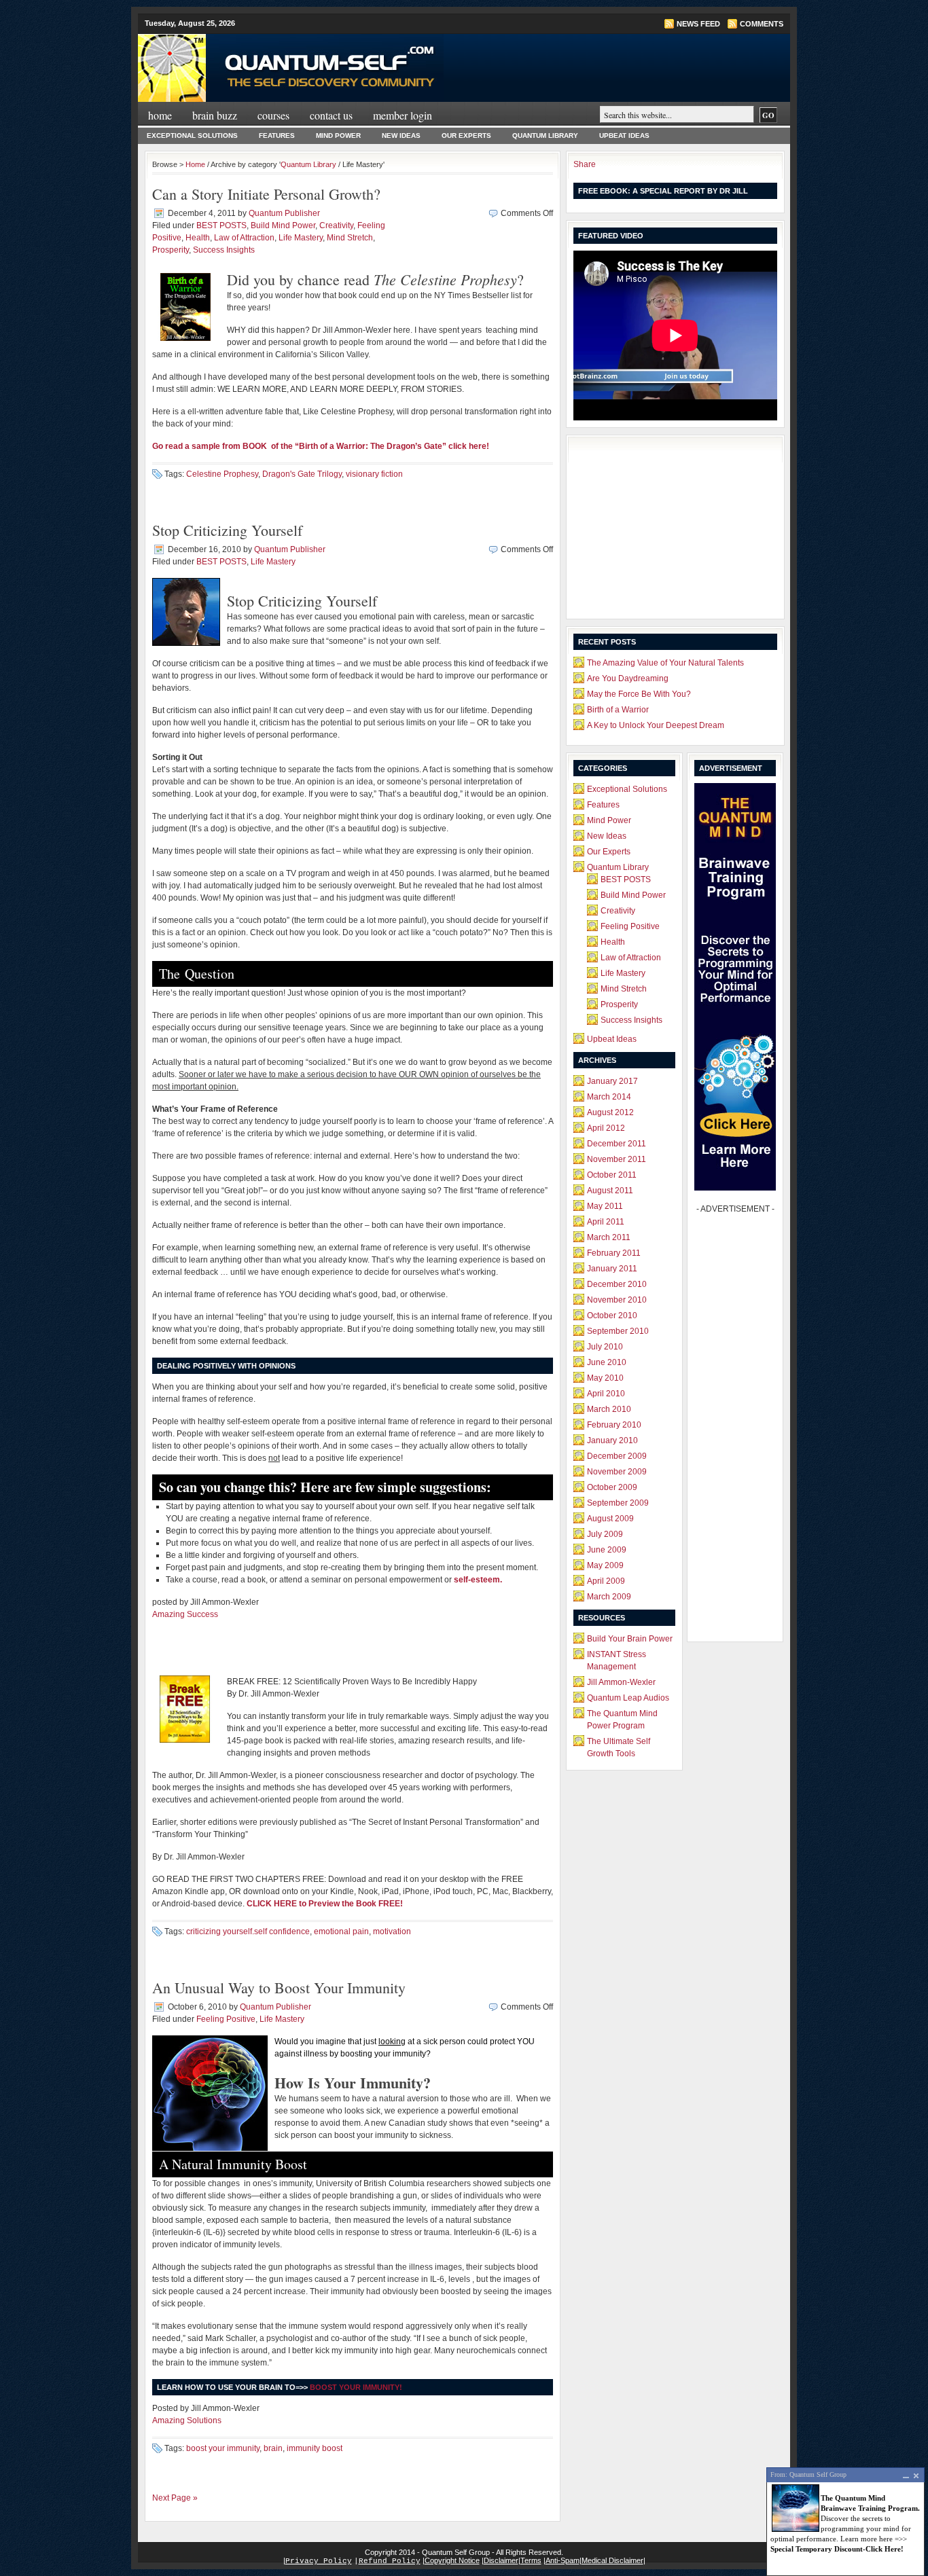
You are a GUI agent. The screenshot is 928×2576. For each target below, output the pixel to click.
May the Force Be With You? (639, 694)
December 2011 (617, 1144)
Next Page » (175, 2498)
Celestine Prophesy (222, 474)
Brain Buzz (215, 115)
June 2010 (607, 1362)
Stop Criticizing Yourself (227, 530)
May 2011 (605, 1206)
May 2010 (605, 1378)
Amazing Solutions (187, 2420)
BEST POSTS (221, 225)
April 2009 (606, 1581)
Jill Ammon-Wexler (621, 1682)
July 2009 (605, 1534)
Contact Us (331, 115)
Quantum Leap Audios (628, 1698)
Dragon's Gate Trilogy (302, 474)
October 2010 (612, 1316)
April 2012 (606, 1128)
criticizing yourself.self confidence (248, 1931)
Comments (762, 24)
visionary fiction (374, 474)
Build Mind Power (283, 225)
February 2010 (614, 1425)
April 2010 (606, 1394)
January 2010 (612, 1440)
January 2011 (612, 1269)
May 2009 (605, 1565)
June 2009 (607, 1550)
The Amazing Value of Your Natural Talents (665, 663)
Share (585, 164)
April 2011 (606, 1222)
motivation (392, 1931)
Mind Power (338, 135)
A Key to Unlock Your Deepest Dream (656, 725)
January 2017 (612, 1081)
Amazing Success (185, 1614)
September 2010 (618, 1331)
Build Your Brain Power (630, 1639)
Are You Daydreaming (628, 678)
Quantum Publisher (284, 213)
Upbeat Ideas (624, 135)
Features (277, 135)
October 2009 (612, 1487)
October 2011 (612, 1175)
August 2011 (610, 1191)
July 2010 (605, 1347)
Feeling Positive (226, 2019)
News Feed (698, 24)
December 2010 (617, 1284)
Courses (273, 115)
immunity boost (315, 2448)
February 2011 (614, 1253)
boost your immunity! (356, 2387)
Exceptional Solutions (192, 135)
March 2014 (609, 1097)
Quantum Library (545, 135)
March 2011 (609, 1237)
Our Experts (466, 135)
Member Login (403, 115)
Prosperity (171, 250)
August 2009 (610, 1519)
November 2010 (617, 1300)
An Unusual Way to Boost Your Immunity (279, 1988)
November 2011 (617, 1159)
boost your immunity (223, 2448)
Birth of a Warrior (618, 710)
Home (160, 115)
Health (198, 238)
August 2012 (610, 1112)
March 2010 (609, 1409)
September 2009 (618, 1503)
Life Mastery (301, 238)
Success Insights (224, 250)
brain (273, 2448)
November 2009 (617, 1472)
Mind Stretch (350, 238)
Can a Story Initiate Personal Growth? (266, 194)
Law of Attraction (244, 238)
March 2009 (609, 1597)
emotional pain (341, 1931)
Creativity (336, 225)
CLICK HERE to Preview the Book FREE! (325, 1904)
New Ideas (401, 135)
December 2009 (617, 1456)
